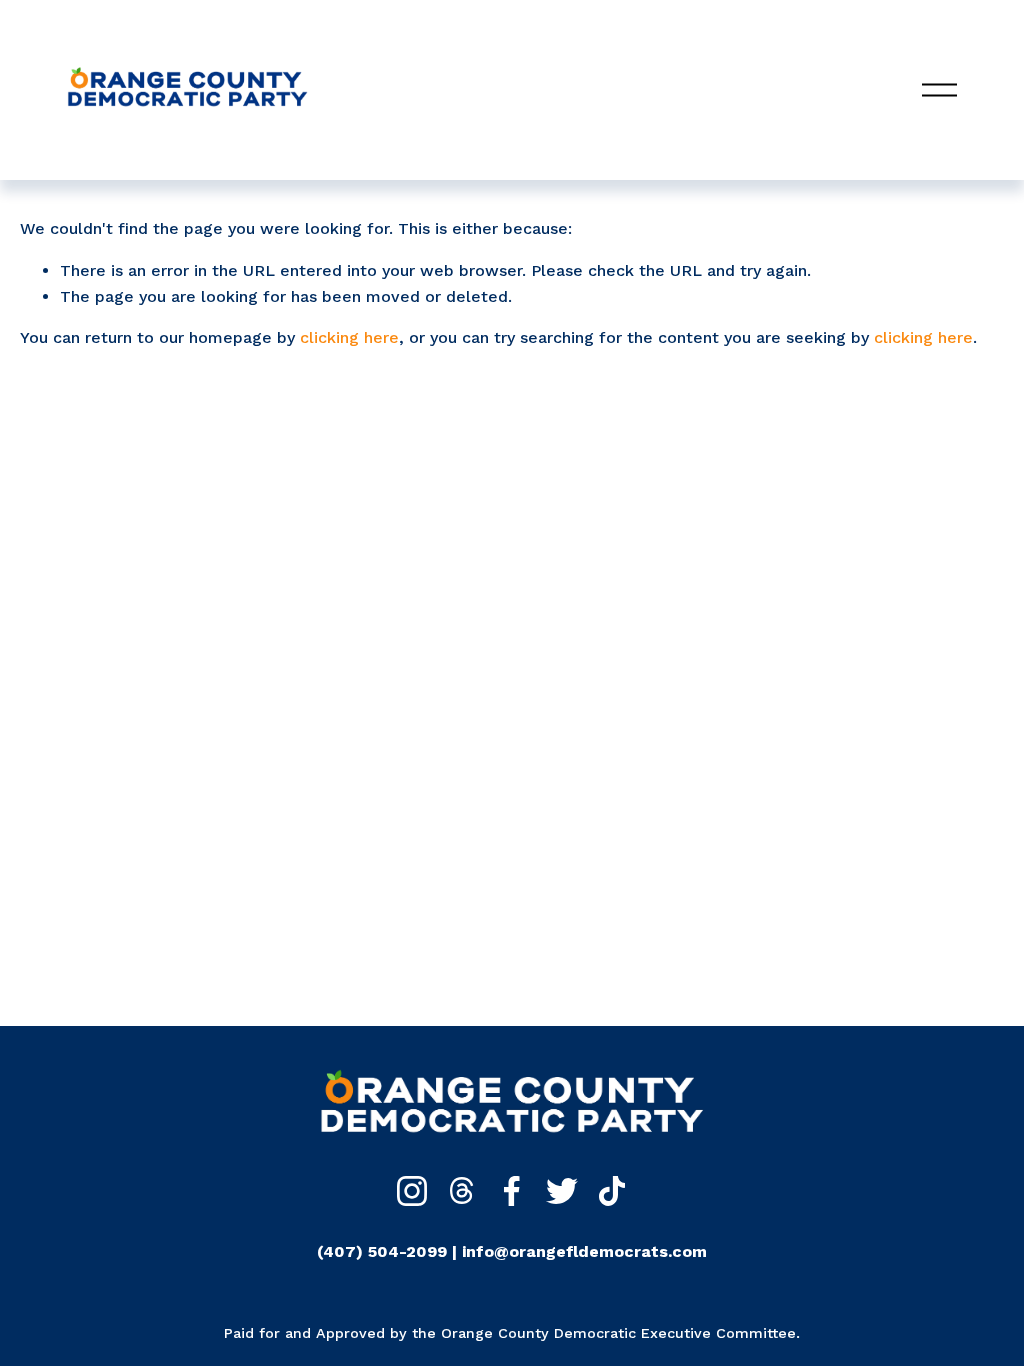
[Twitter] (562, 1191)
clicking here (349, 337)
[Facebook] (512, 1191)
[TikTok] (612, 1191)
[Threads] (462, 1191)
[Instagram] (412, 1191)
